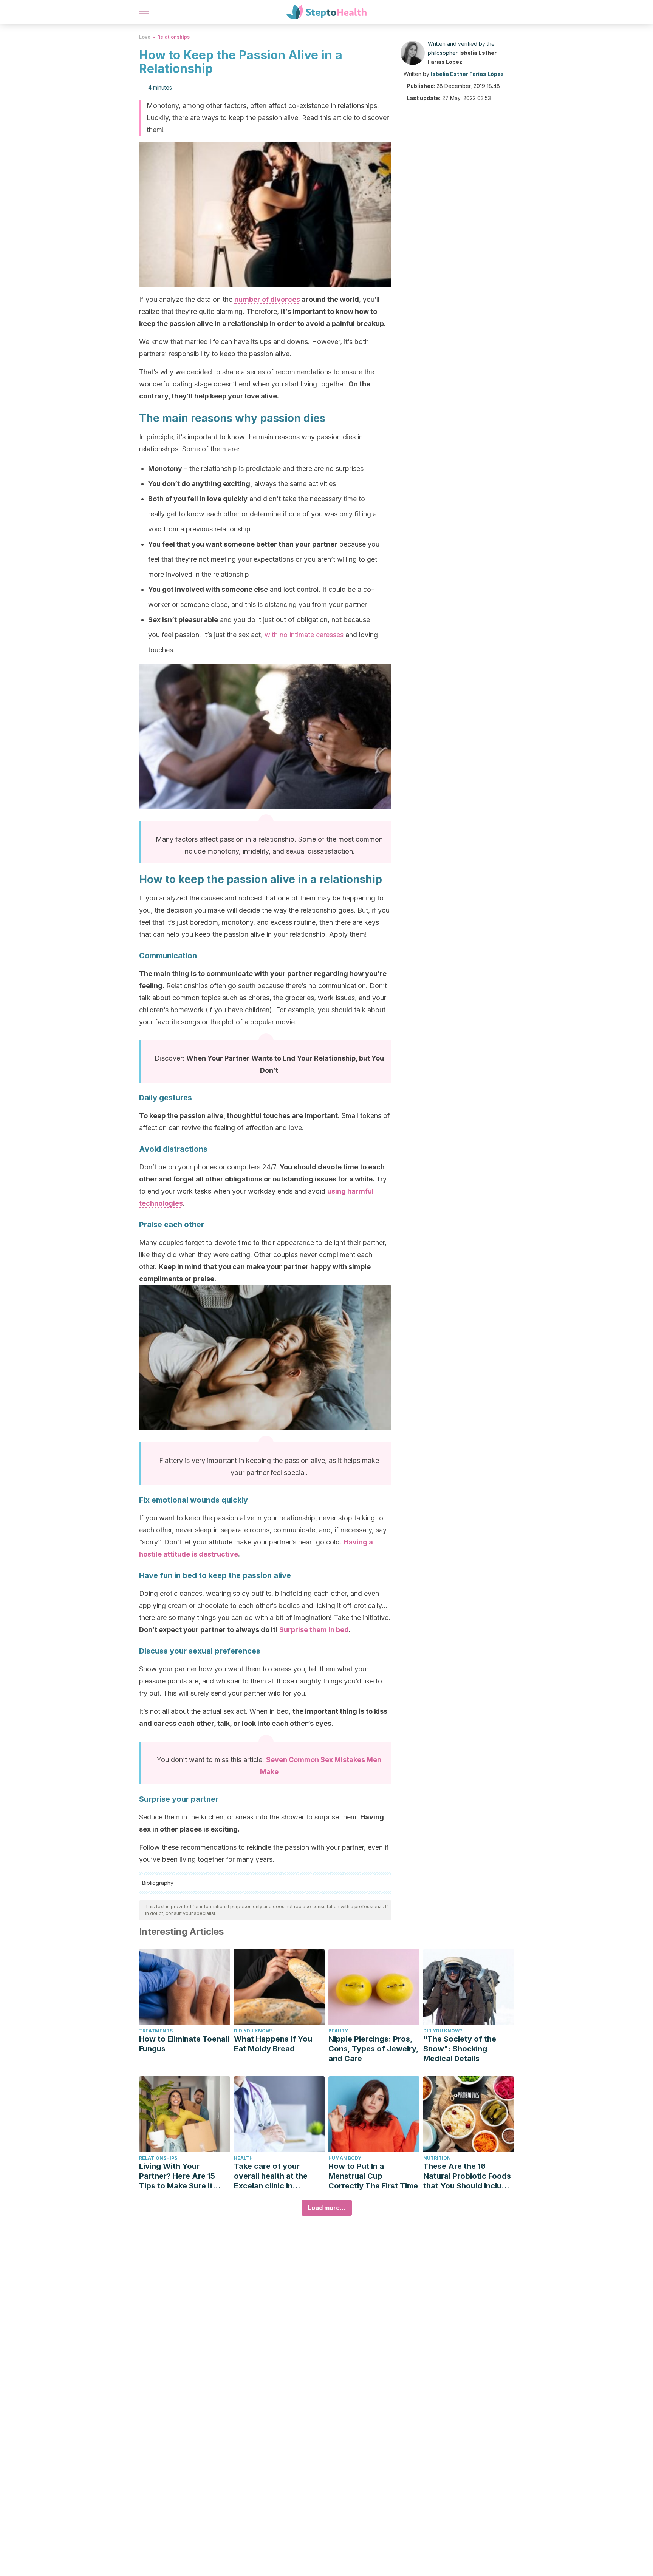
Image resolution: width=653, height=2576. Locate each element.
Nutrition (437, 2158)
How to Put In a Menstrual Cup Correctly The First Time (373, 2176)
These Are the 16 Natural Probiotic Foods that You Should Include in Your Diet (467, 2176)
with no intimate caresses (304, 635)
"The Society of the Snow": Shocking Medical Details (460, 2049)
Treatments (156, 2031)
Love (145, 37)
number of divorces (267, 299)
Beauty (338, 2031)
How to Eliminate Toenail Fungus (184, 2044)
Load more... (327, 2208)
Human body (345, 2158)
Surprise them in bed (314, 1630)
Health (243, 2158)
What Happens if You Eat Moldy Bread (273, 2044)
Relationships (173, 37)
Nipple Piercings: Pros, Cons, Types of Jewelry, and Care (373, 2049)
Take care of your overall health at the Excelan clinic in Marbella (271, 2176)
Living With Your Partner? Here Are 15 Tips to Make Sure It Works (177, 2176)
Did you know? (253, 2031)
